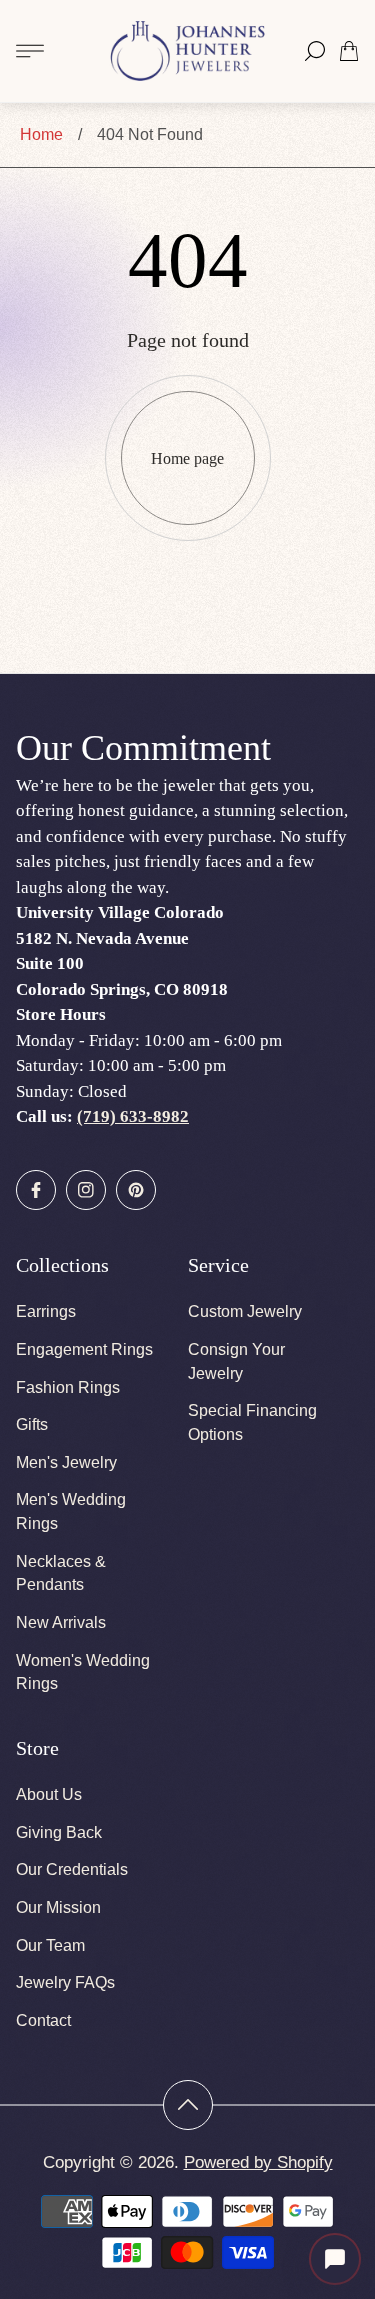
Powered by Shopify (258, 2162)
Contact (43, 2020)
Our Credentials (72, 1869)
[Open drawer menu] (30, 51)
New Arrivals (61, 1622)
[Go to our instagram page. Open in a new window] (86, 1190)
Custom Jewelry (245, 1311)
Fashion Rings (68, 1387)
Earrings (46, 1311)
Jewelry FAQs (65, 1982)
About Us (49, 1794)
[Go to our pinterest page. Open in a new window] (136, 1190)
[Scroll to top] (188, 2105)
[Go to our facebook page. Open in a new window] (36, 1190)
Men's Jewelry (66, 1462)
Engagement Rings (84, 1349)
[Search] (315, 51)
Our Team (50, 1945)
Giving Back (59, 1832)
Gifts (32, 1424)
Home (41, 134)
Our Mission (58, 1907)
